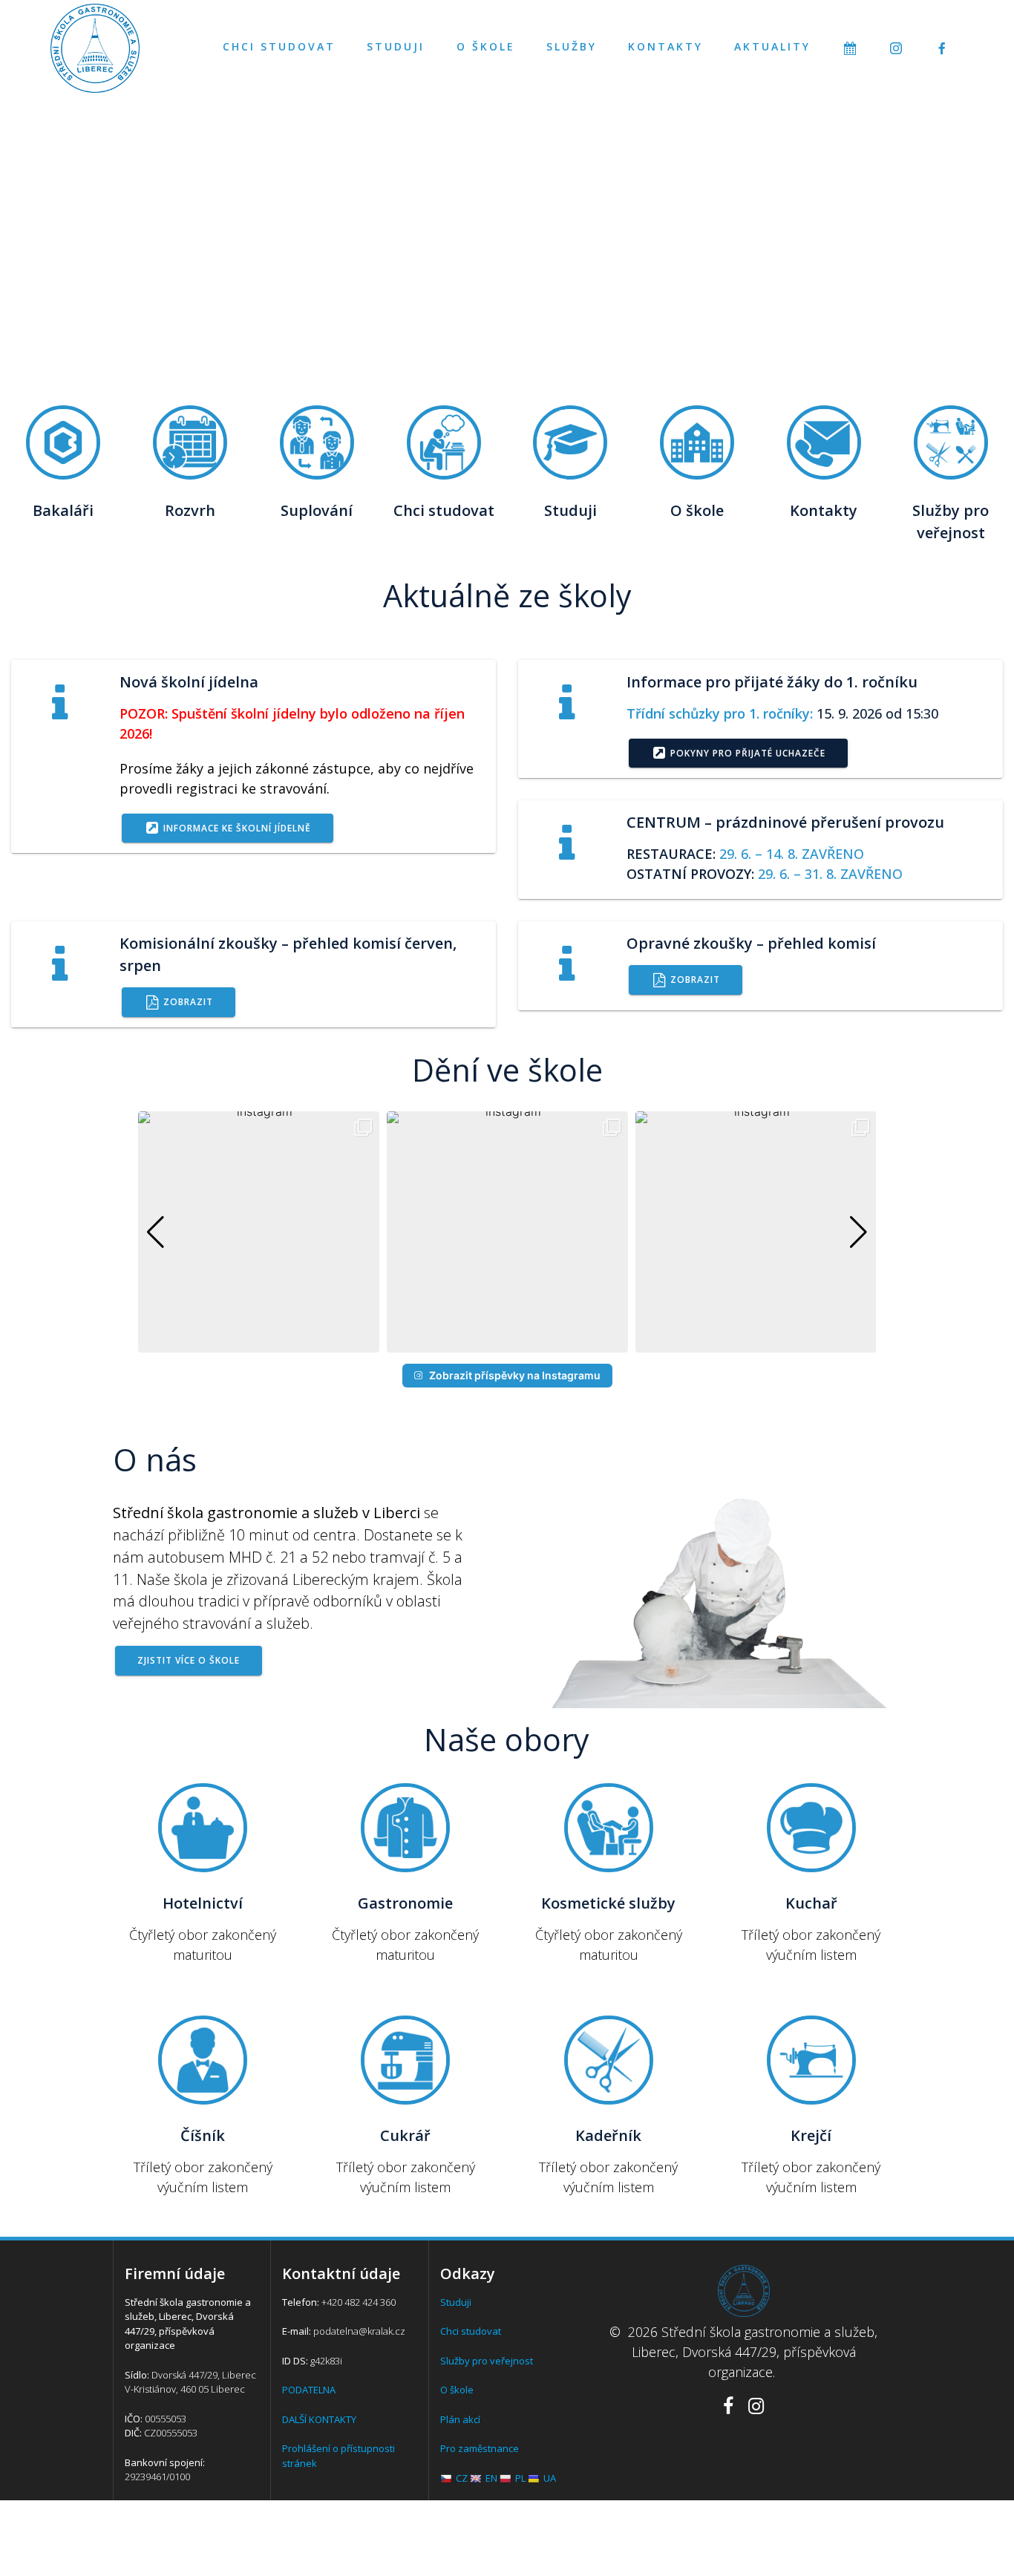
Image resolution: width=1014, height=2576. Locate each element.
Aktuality (772, 46)
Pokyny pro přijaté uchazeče (748, 753)
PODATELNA (309, 2390)
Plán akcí (460, 2419)
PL (520, 2478)
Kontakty (665, 46)
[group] (259, 1232)
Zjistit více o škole (189, 1660)
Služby (572, 46)
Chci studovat (279, 46)
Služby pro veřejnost (487, 2361)
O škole (486, 46)
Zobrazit (188, 1001)
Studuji (396, 46)
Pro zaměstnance (480, 2448)
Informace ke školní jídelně (237, 828)
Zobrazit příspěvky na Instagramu (515, 1375)
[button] (507, 1342)
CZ (462, 2478)
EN (491, 2478)
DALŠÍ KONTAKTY (319, 2419)
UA (550, 2478)
